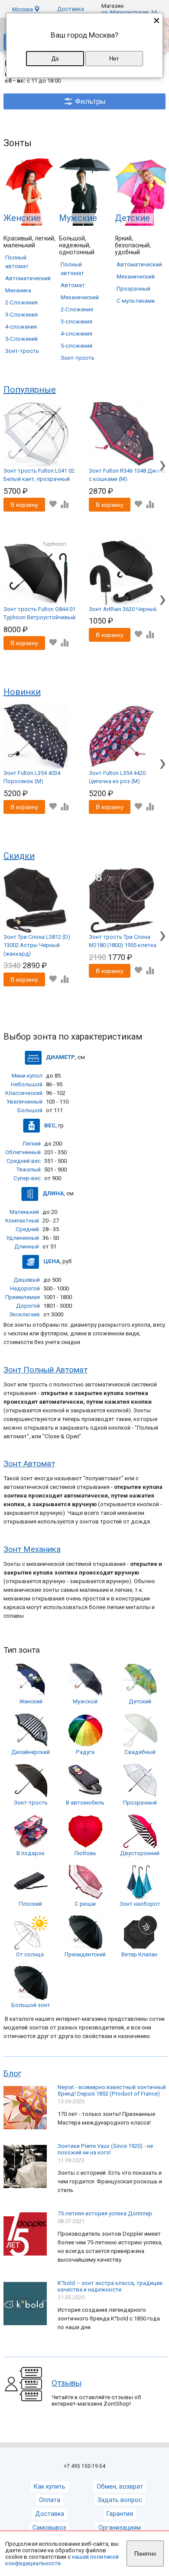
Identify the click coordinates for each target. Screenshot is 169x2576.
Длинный (27, 1246)
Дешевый (27, 1280)
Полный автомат (17, 262)
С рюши (85, 1904)
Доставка (71, 9)
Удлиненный (23, 1238)
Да (55, 59)
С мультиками (136, 301)
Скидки (19, 856)
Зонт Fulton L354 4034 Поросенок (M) (32, 777)
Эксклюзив (24, 1314)
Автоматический (28, 278)
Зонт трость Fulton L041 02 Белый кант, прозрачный (39, 475)
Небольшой (27, 1084)
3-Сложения (21, 315)
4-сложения (21, 327)
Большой (30, 1110)
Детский (140, 1701)
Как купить (50, 2487)
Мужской (85, 1701)
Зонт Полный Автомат (45, 1370)
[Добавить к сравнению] (64, 504)
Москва (23, 9)
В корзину (24, 505)
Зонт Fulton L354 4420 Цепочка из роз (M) (117, 777)
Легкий (32, 1144)
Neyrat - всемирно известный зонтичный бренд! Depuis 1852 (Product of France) (112, 2090)
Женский (31, 1701)
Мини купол (27, 1076)
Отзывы (67, 2383)
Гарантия (120, 2514)
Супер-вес (27, 1178)
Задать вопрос (120, 2500)
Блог (12, 2074)
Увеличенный (24, 1102)
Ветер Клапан (139, 1954)
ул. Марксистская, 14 (129, 12)
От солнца (30, 1954)
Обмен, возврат (120, 2487)
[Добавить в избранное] (53, 504)
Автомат (73, 285)
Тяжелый (28, 1170)
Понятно (145, 2554)
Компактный (22, 1221)
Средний (27, 1229)
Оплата (50, 2500)
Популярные (30, 390)
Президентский (85, 1954)
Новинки (22, 692)
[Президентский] (85, 1948)
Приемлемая (23, 1297)
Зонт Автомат (29, 1464)
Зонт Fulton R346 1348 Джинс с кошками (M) (127, 475)
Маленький (24, 1212)
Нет (114, 59)
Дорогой (28, 1306)
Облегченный (23, 1152)
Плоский (31, 1904)
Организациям (120, 2528)
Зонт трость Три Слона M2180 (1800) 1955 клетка (123, 941)
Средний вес (24, 1161)
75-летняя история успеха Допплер (105, 2213)
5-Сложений (21, 339)
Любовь (85, 1853)
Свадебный (140, 1752)
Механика (18, 290)
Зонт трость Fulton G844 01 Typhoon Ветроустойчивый (39, 613)
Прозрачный (133, 289)
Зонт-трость (22, 351)
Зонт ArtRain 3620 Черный (123, 609)
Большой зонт (31, 2005)
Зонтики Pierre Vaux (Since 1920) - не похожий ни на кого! (105, 2149)
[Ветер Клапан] (140, 1948)
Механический (80, 297)
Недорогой (25, 1288)
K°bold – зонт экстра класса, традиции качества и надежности (110, 2286)
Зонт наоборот (140, 1904)
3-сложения (76, 322)
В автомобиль (85, 1803)
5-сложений (76, 346)
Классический (24, 1093)
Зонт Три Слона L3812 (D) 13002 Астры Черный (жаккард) (37, 945)
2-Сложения (21, 302)
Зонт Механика (32, 1549)
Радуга (85, 1752)
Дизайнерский (31, 1752)
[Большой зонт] (31, 1998)
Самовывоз (49, 2528)
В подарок (31, 1853)
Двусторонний (140, 1853)
